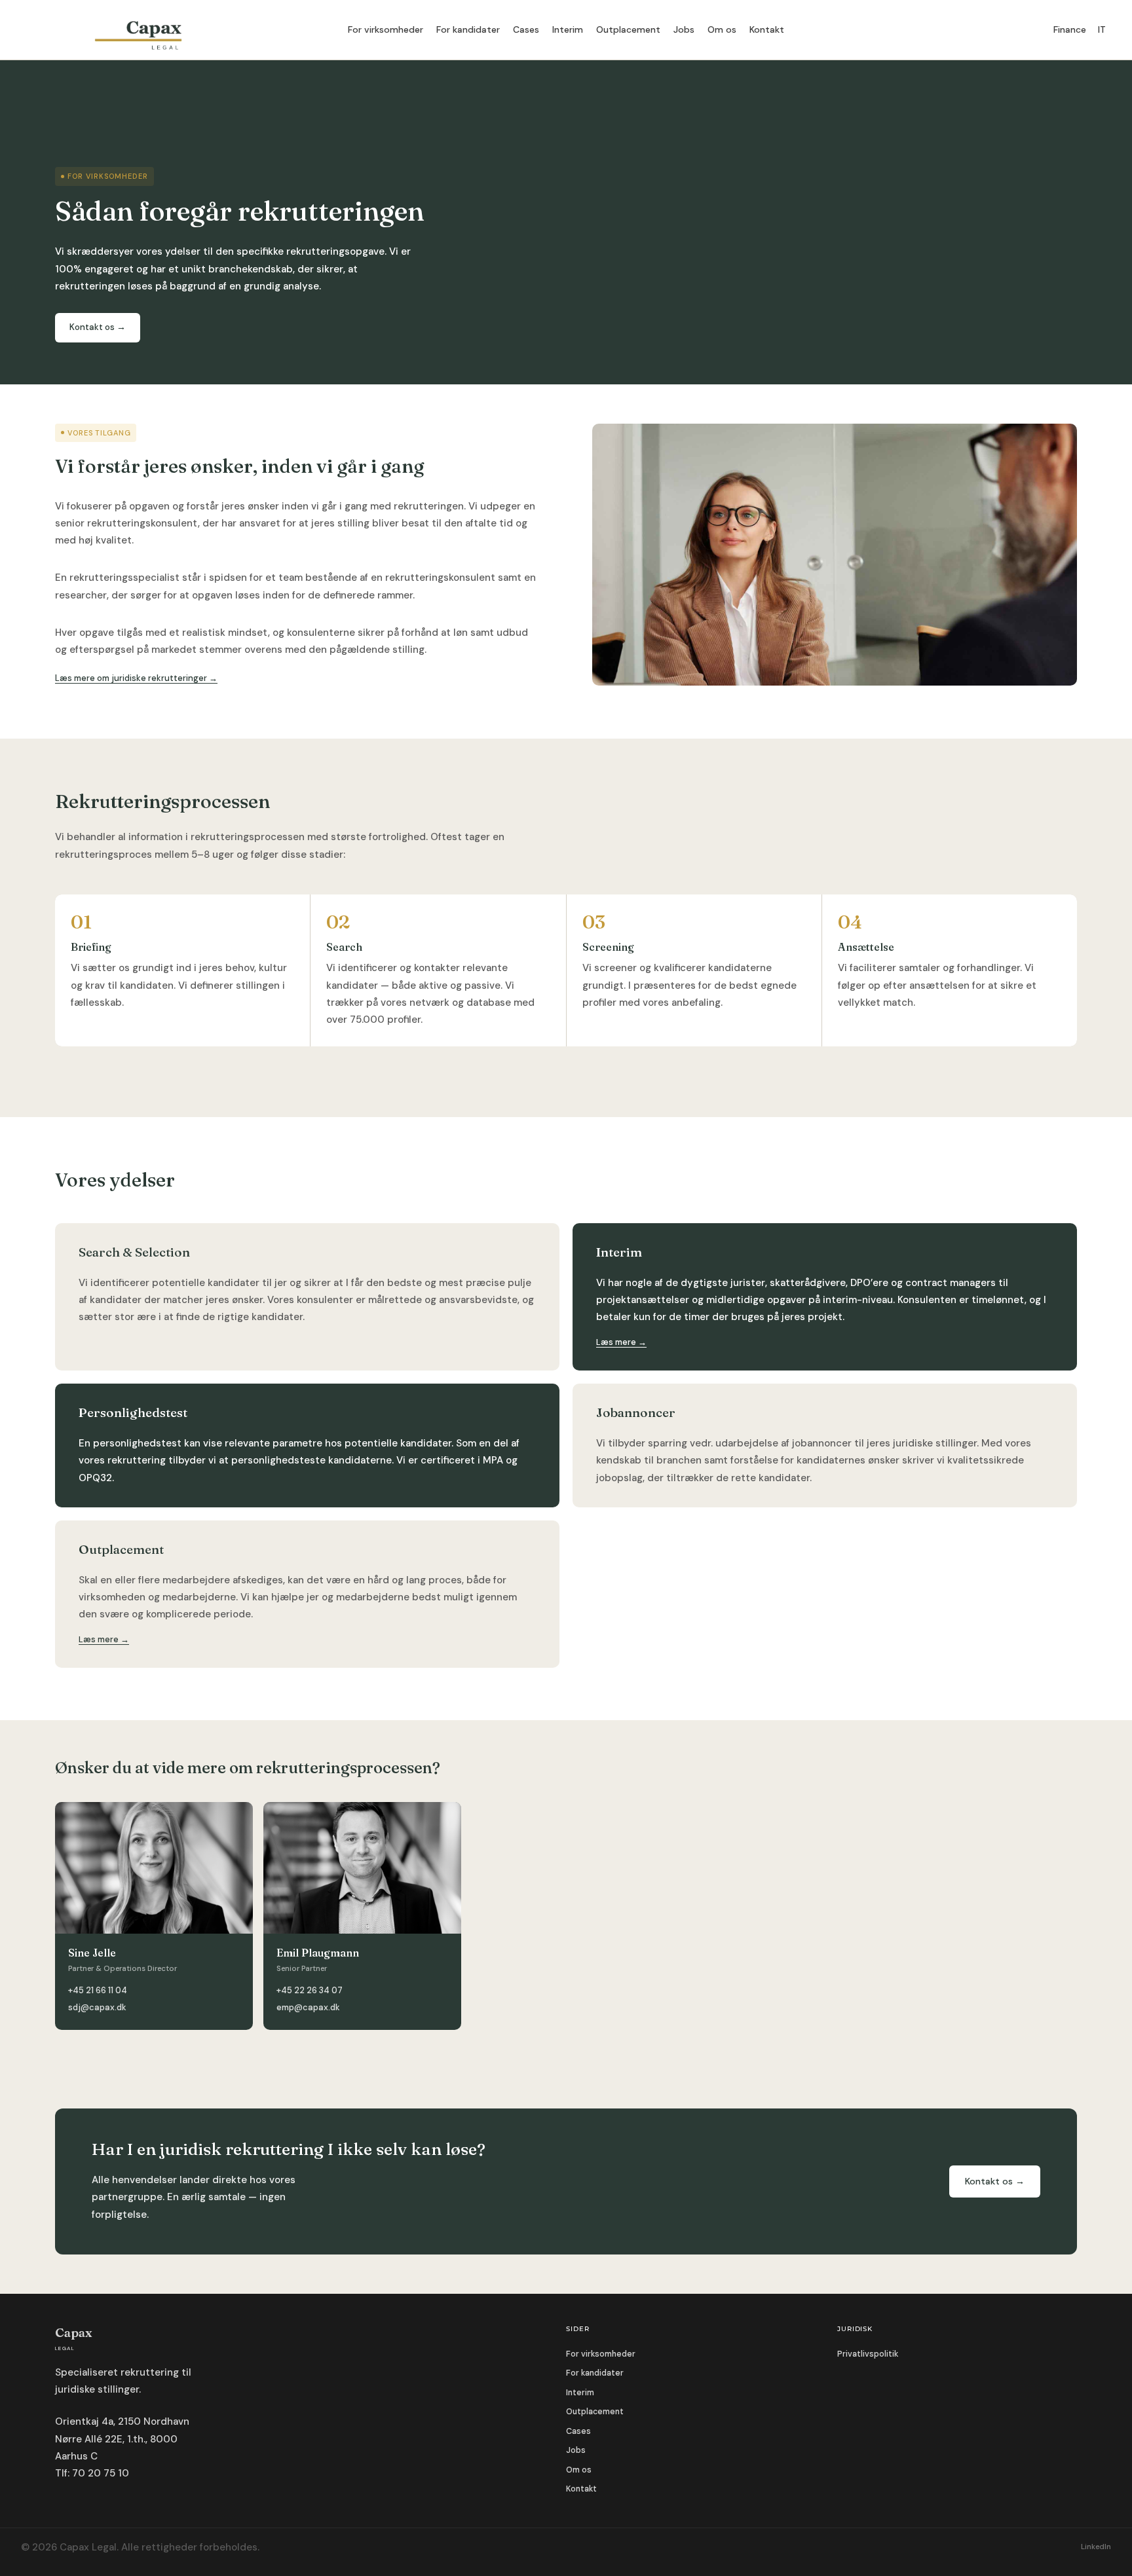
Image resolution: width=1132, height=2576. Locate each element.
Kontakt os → (98, 327)
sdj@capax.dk (97, 2007)
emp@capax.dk (308, 2007)
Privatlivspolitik (868, 2354)
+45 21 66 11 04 (98, 1990)
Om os (722, 29)
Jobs (684, 29)
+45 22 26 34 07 (310, 1990)
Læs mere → (621, 1342)
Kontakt (767, 29)
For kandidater (468, 29)
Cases (526, 29)
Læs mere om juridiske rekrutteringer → (136, 678)
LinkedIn (1096, 2547)
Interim (568, 29)
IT (1102, 30)
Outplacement (628, 29)
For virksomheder (386, 29)
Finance (1070, 30)
